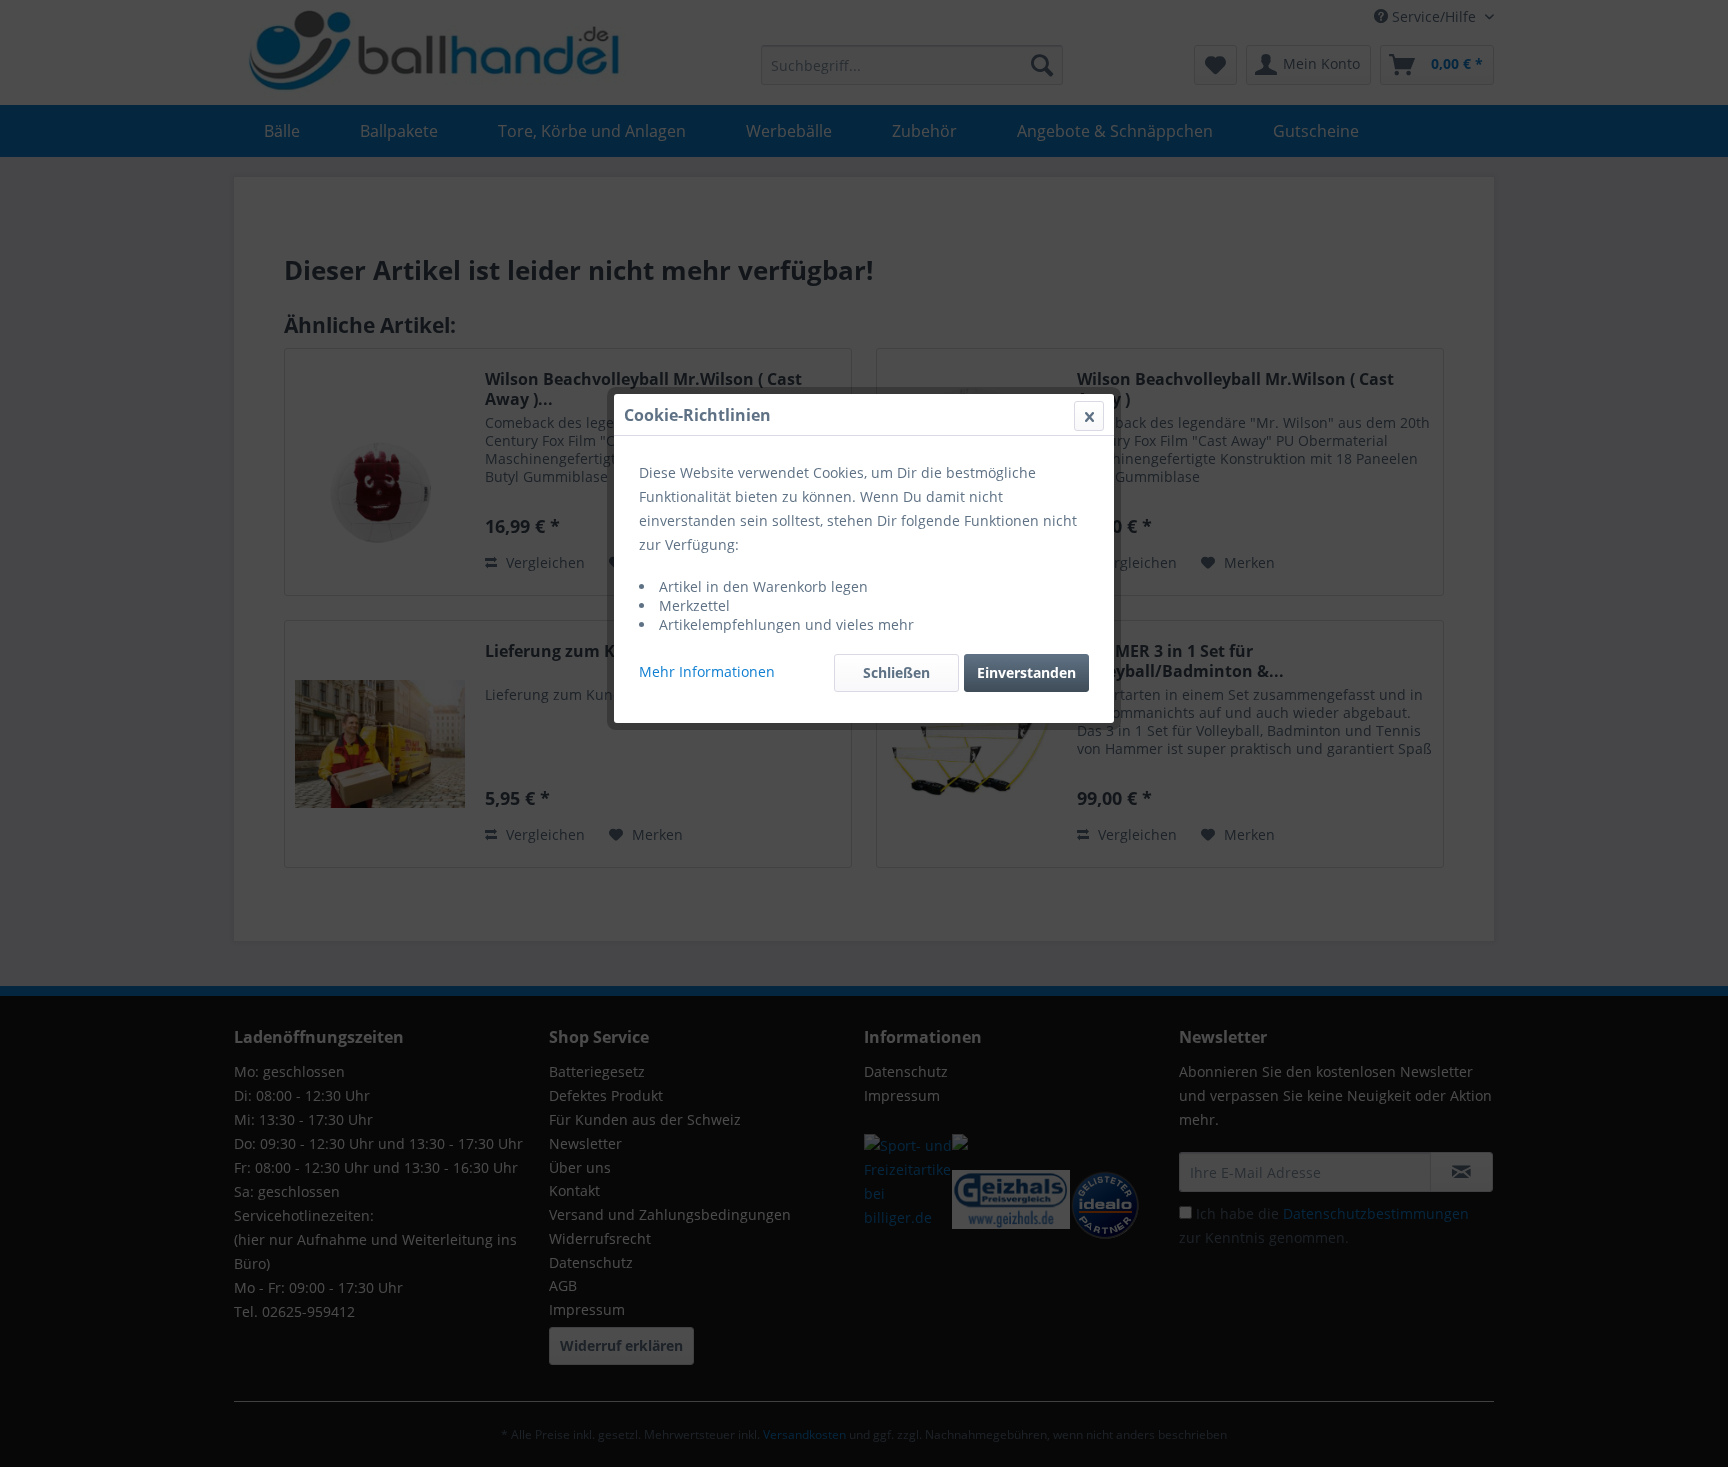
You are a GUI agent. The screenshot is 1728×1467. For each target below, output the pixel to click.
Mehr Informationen (707, 671)
